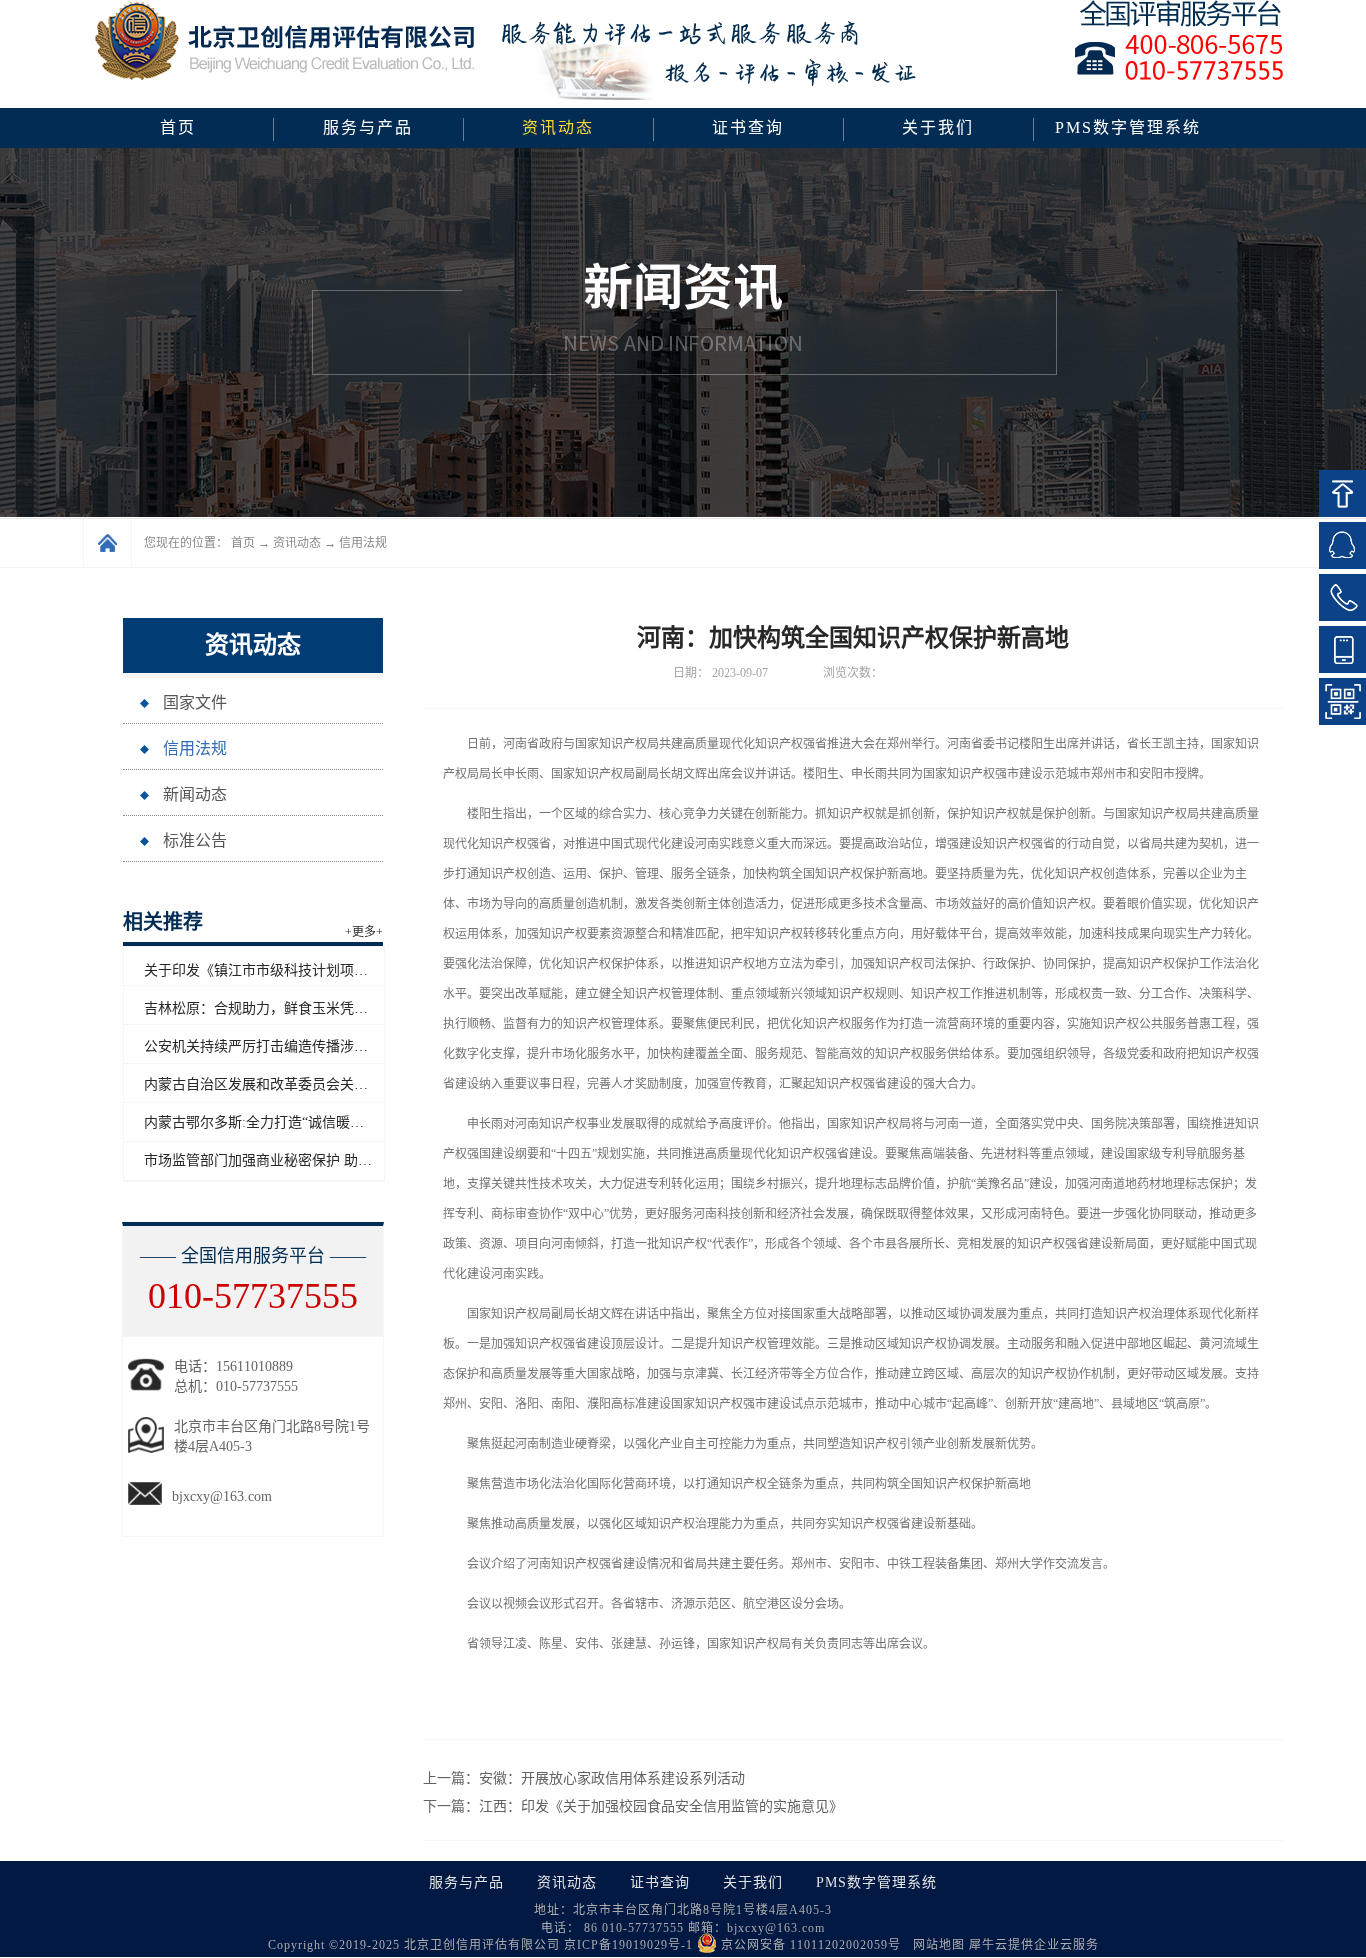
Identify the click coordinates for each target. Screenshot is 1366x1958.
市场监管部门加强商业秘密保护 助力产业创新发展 (300, 1160)
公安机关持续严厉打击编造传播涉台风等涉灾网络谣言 (312, 1046)
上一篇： (584, 1778)
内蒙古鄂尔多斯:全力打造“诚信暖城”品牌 (271, 1122)
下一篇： (633, 1806)
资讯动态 (297, 543)
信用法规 (363, 543)
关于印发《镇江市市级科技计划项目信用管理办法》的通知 (326, 970)
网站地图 (935, 1945)
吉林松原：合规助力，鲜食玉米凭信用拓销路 (284, 1008)
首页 (178, 127)
